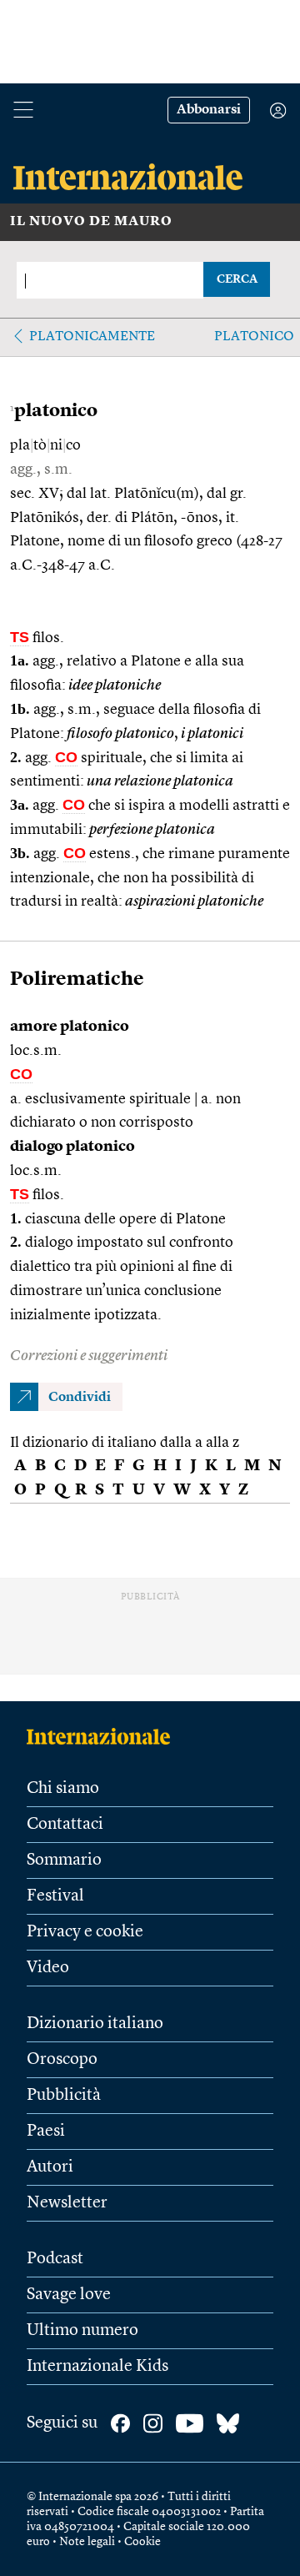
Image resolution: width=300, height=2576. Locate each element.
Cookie (142, 2542)
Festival (55, 1896)
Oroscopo (62, 2060)
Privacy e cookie (85, 1932)
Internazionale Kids (97, 2367)
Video (48, 1968)
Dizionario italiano (95, 2024)
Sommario (64, 1860)
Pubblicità (64, 2096)
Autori (50, 2167)
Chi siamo (63, 1789)
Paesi (46, 2132)
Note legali (87, 2542)
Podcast (55, 2259)
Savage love (69, 2295)
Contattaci (65, 1825)
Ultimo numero (82, 2331)
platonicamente (92, 337)
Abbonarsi (209, 110)
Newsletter (67, 2203)
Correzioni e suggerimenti (89, 1356)
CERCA (237, 279)
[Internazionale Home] (104, 1736)
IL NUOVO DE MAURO (91, 222)
